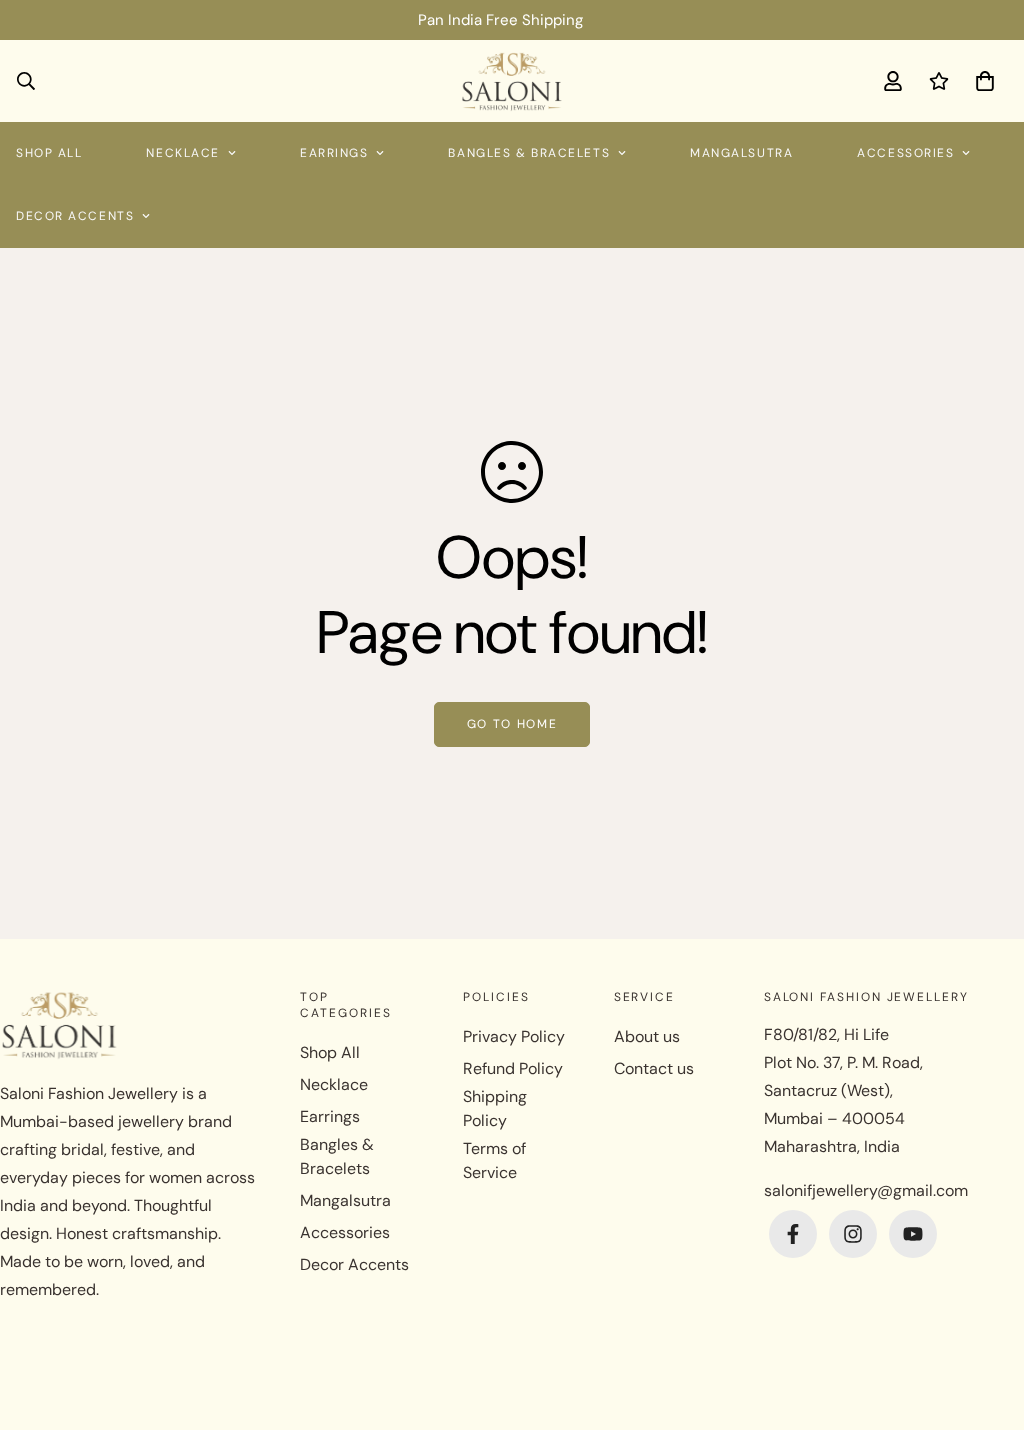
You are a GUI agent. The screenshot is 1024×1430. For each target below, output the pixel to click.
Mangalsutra (741, 153)
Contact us (654, 1068)
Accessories (905, 153)
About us (647, 1036)
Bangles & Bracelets (529, 153)
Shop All (330, 1052)
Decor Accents (354, 1264)
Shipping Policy (495, 1108)
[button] (981, 81)
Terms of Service (494, 1160)
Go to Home (512, 724)
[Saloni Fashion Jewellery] (512, 81)
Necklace (182, 153)
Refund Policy (513, 1068)
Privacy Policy (514, 1036)
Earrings (334, 153)
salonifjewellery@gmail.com (866, 1190)
